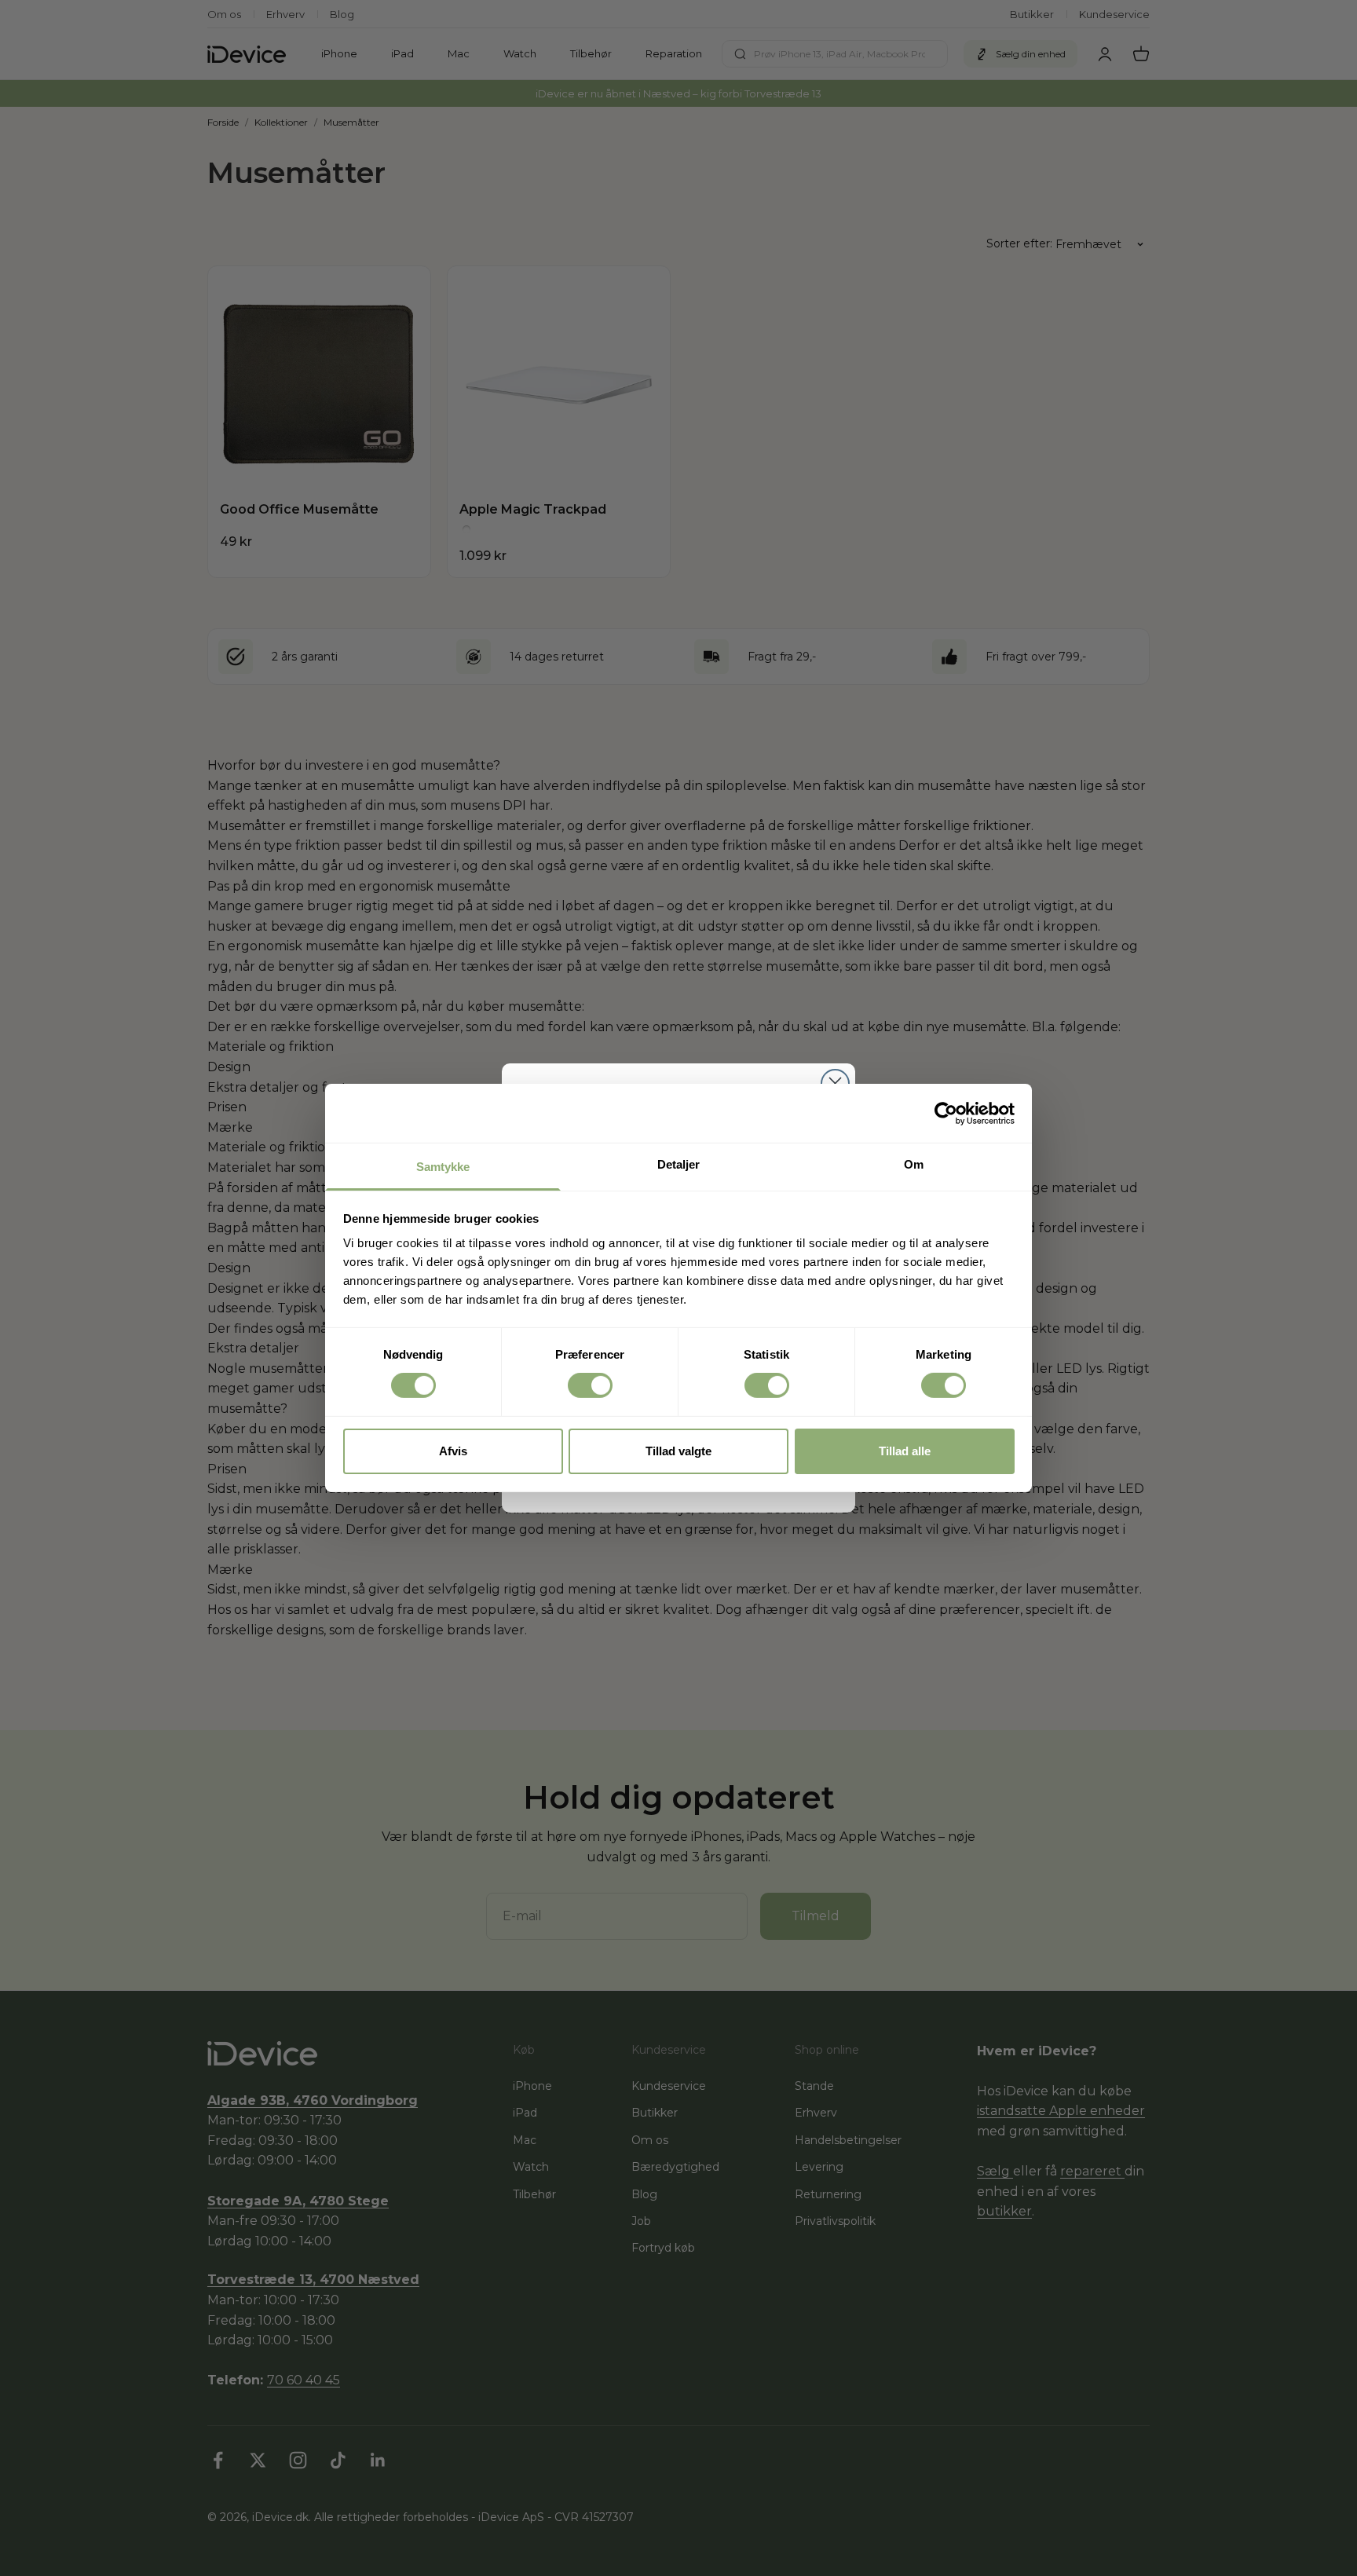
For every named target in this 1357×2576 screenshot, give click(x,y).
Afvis (453, 1451)
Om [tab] (914, 1164)
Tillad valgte (678, 1451)
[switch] (590, 1385)
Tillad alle (905, 1451)
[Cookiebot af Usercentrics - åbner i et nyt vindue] (946, 1113)
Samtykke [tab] (443, 1167)
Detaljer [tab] (679, 1164)
